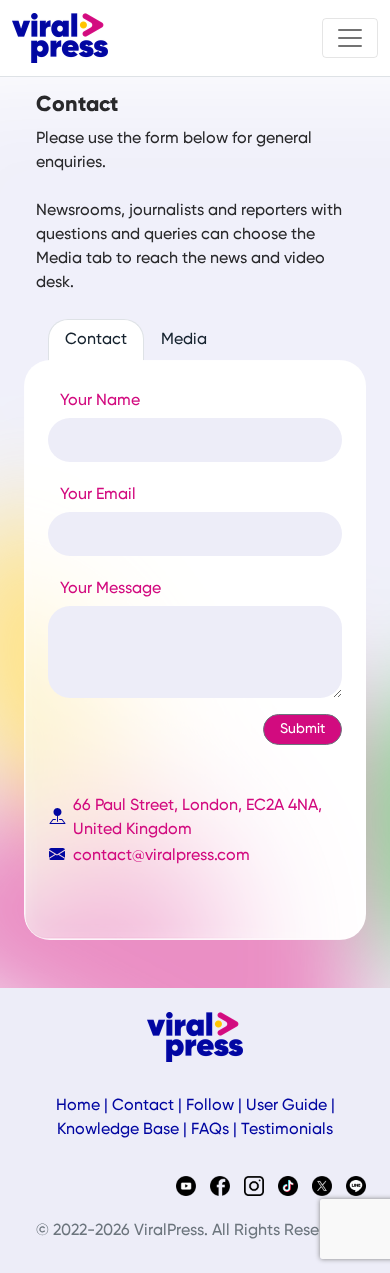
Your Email (98, 495)
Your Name (100, 401)
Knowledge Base (118, 1130)
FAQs (210, 1130)
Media (184, 340)
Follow (210, 1106)
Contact (96, 340)
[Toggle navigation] (350, 38)
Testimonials (287, 1130)
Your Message (110, 589)
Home (78, 1106)
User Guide (286, 1106)
